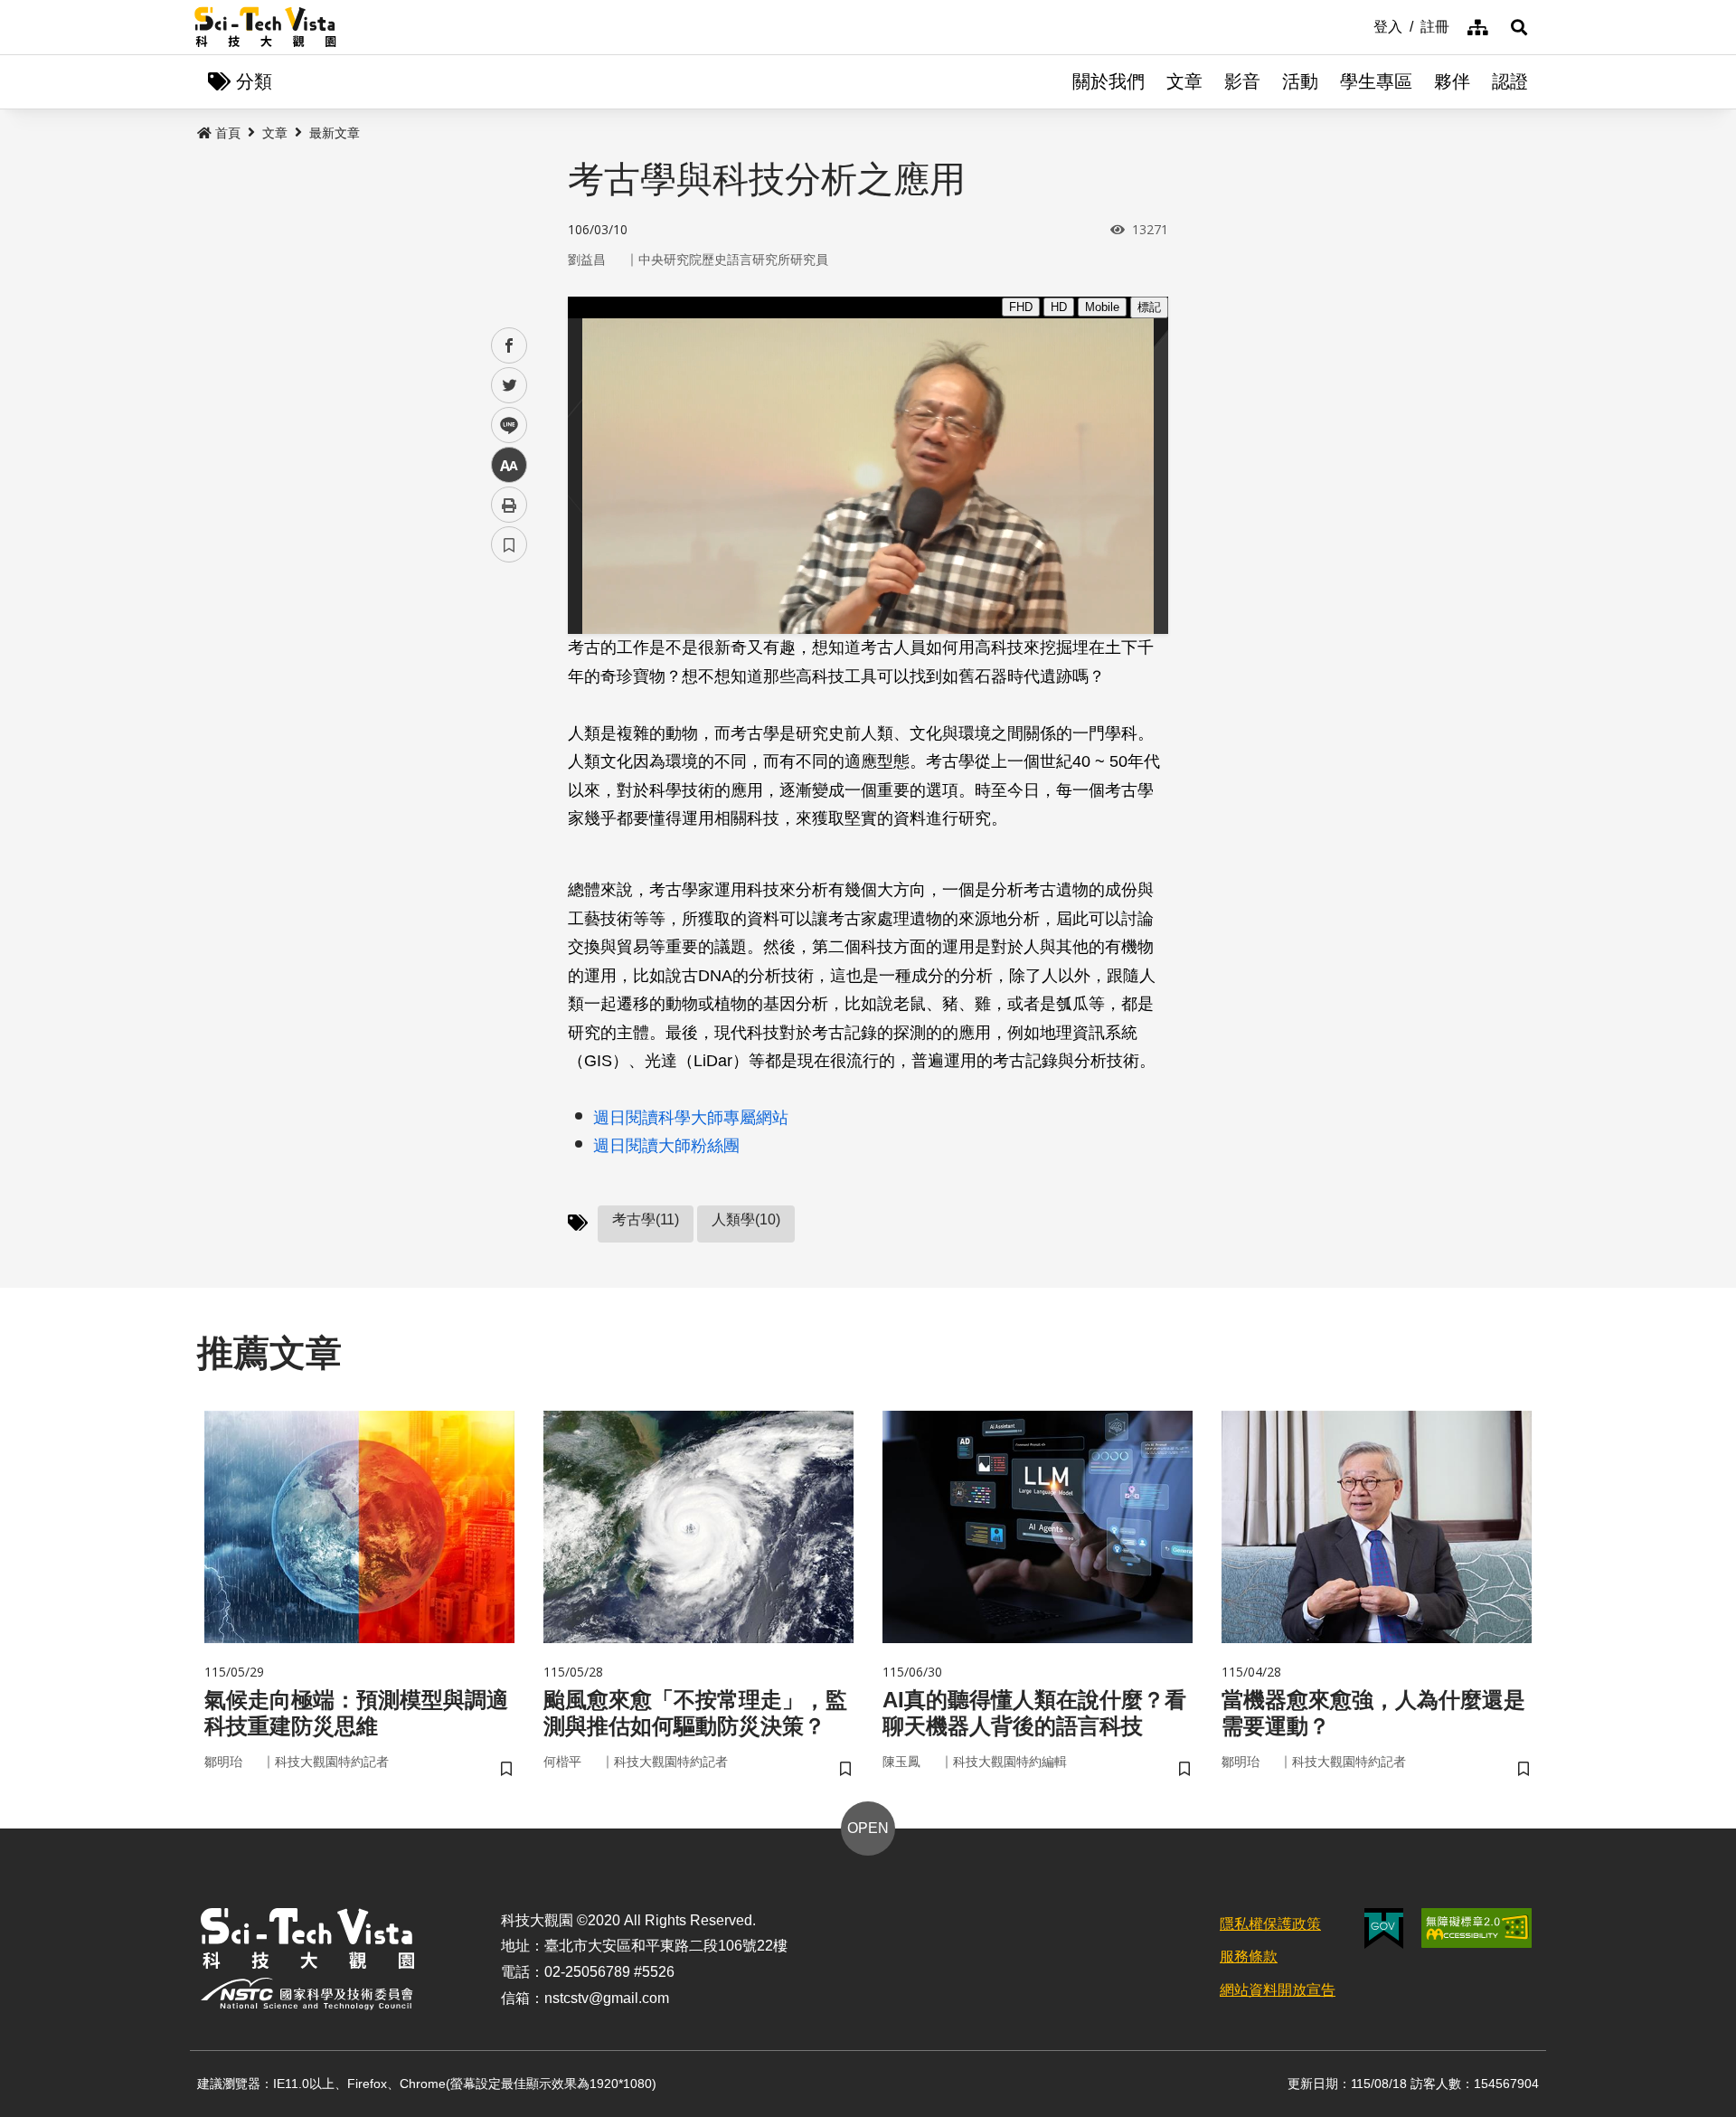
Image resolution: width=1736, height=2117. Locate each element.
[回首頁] (265, 27)
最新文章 (335, 133)
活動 (1300, 81)
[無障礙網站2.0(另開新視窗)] (1477, 1928)
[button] (1519, 27)
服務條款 (1249, 1956)
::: (1361, 25)
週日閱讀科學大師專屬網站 (691, 1118)
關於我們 (1109, 81)
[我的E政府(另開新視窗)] (1384, 1928)
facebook (509, 346)
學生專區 (1376, 81)
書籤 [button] (509, 544)
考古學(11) (646, 1219)
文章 (1184, 81)
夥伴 (1452, 81)
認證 (1510, 81)
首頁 (228, 133)
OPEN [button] (868, 1828)
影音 (1242, 81)
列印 (509, 505)
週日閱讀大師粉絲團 (666, 1146)
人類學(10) (746, 1219)
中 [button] (509, 465)
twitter (509, 386)
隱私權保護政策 (1270, 1924)
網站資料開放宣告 (1278, 1990)
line (504, 425)
